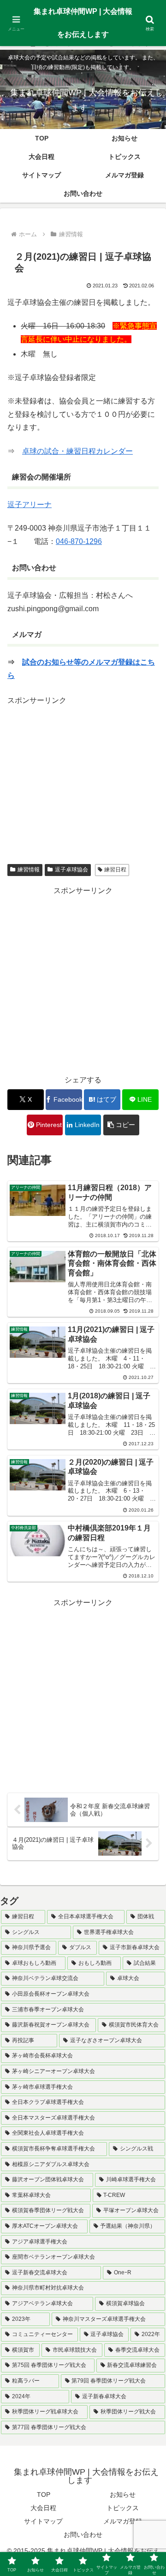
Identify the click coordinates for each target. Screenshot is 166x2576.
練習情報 (29, 870)
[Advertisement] (85, 771)
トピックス (123, 2508)
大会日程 (43, 2508)
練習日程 (115, 870)
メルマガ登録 (123, 2521)
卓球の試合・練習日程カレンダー (77, 451)
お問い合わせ (83, 2535)
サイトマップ (43, 2521)
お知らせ (123, 2494)
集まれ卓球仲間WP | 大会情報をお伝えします (83, 23)
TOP (44, 2494)
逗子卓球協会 (71, 870)
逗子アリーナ (30, 505)
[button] (122, 1125)
